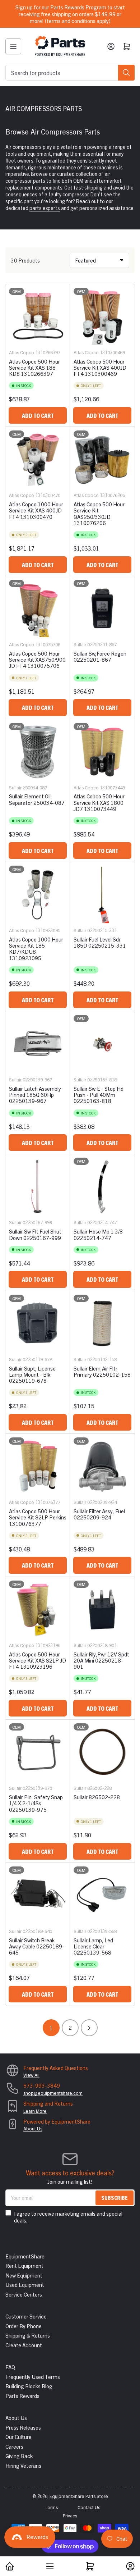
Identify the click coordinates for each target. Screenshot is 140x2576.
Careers (14, 2446)
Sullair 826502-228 (97, 1797)
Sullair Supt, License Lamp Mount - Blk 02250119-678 (32, 1374)
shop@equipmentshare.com (53, 2093)
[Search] (126, 73)
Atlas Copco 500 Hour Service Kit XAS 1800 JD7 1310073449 (99, 802)
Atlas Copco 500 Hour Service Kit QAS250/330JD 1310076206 (99, 513)
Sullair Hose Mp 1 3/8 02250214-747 (98, 1234)
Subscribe (115, 2197)
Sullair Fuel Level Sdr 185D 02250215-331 (100, 942)
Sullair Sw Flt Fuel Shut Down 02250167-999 (35, 1234)
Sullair (80, 644)
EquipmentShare (25, 2256)
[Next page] (89, 2028)
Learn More (35, 2111)
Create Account (24, 2345)
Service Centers (24, 2294)
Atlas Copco (22, 352)
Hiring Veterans (23, 2465)
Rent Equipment (24, 2265)
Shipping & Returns (28, 2335)
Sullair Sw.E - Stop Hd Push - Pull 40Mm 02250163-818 (99, 1095)
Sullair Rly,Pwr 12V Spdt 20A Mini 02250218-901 (101, 1660)
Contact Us (89, 2507)
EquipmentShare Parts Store (79, 2496)
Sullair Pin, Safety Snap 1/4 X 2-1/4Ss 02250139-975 (36, 1803)
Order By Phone (24, 2326)
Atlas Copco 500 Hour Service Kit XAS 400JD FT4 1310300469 (100, 368)
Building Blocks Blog (29, 2386)
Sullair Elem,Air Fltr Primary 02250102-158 (102, 1371)
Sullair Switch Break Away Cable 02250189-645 (37, 1946)
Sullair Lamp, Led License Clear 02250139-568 (93, 1946)
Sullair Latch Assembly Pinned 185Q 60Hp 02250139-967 (35, 1095)
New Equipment (24, 2275)
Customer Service (26, 2316)
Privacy (70, 2515)
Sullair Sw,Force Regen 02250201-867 (100, 656)
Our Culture (18, 2437)
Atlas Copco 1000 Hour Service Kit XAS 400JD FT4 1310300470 (36, 510)
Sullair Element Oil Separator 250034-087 (37, 799)
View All (31, 2075)
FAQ (10, 2367)
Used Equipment (25, 2285)
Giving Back (19, 2456)
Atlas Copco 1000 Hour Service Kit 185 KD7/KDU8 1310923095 (36, 949)
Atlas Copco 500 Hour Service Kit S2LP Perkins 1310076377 (38, 1517)
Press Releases (23, 2427)
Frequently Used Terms (33, 2377)
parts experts (45, 208)
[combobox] (70, 73)
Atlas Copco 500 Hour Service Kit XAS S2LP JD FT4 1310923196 (38, 1660)
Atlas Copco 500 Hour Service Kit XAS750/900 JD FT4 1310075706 (37, 660)
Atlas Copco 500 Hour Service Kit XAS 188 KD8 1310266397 (34, 368)
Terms (51, 2507)
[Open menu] (13, 46)
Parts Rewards (22, 2396)
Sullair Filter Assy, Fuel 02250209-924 (99, 1514)
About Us (33, 2128)
